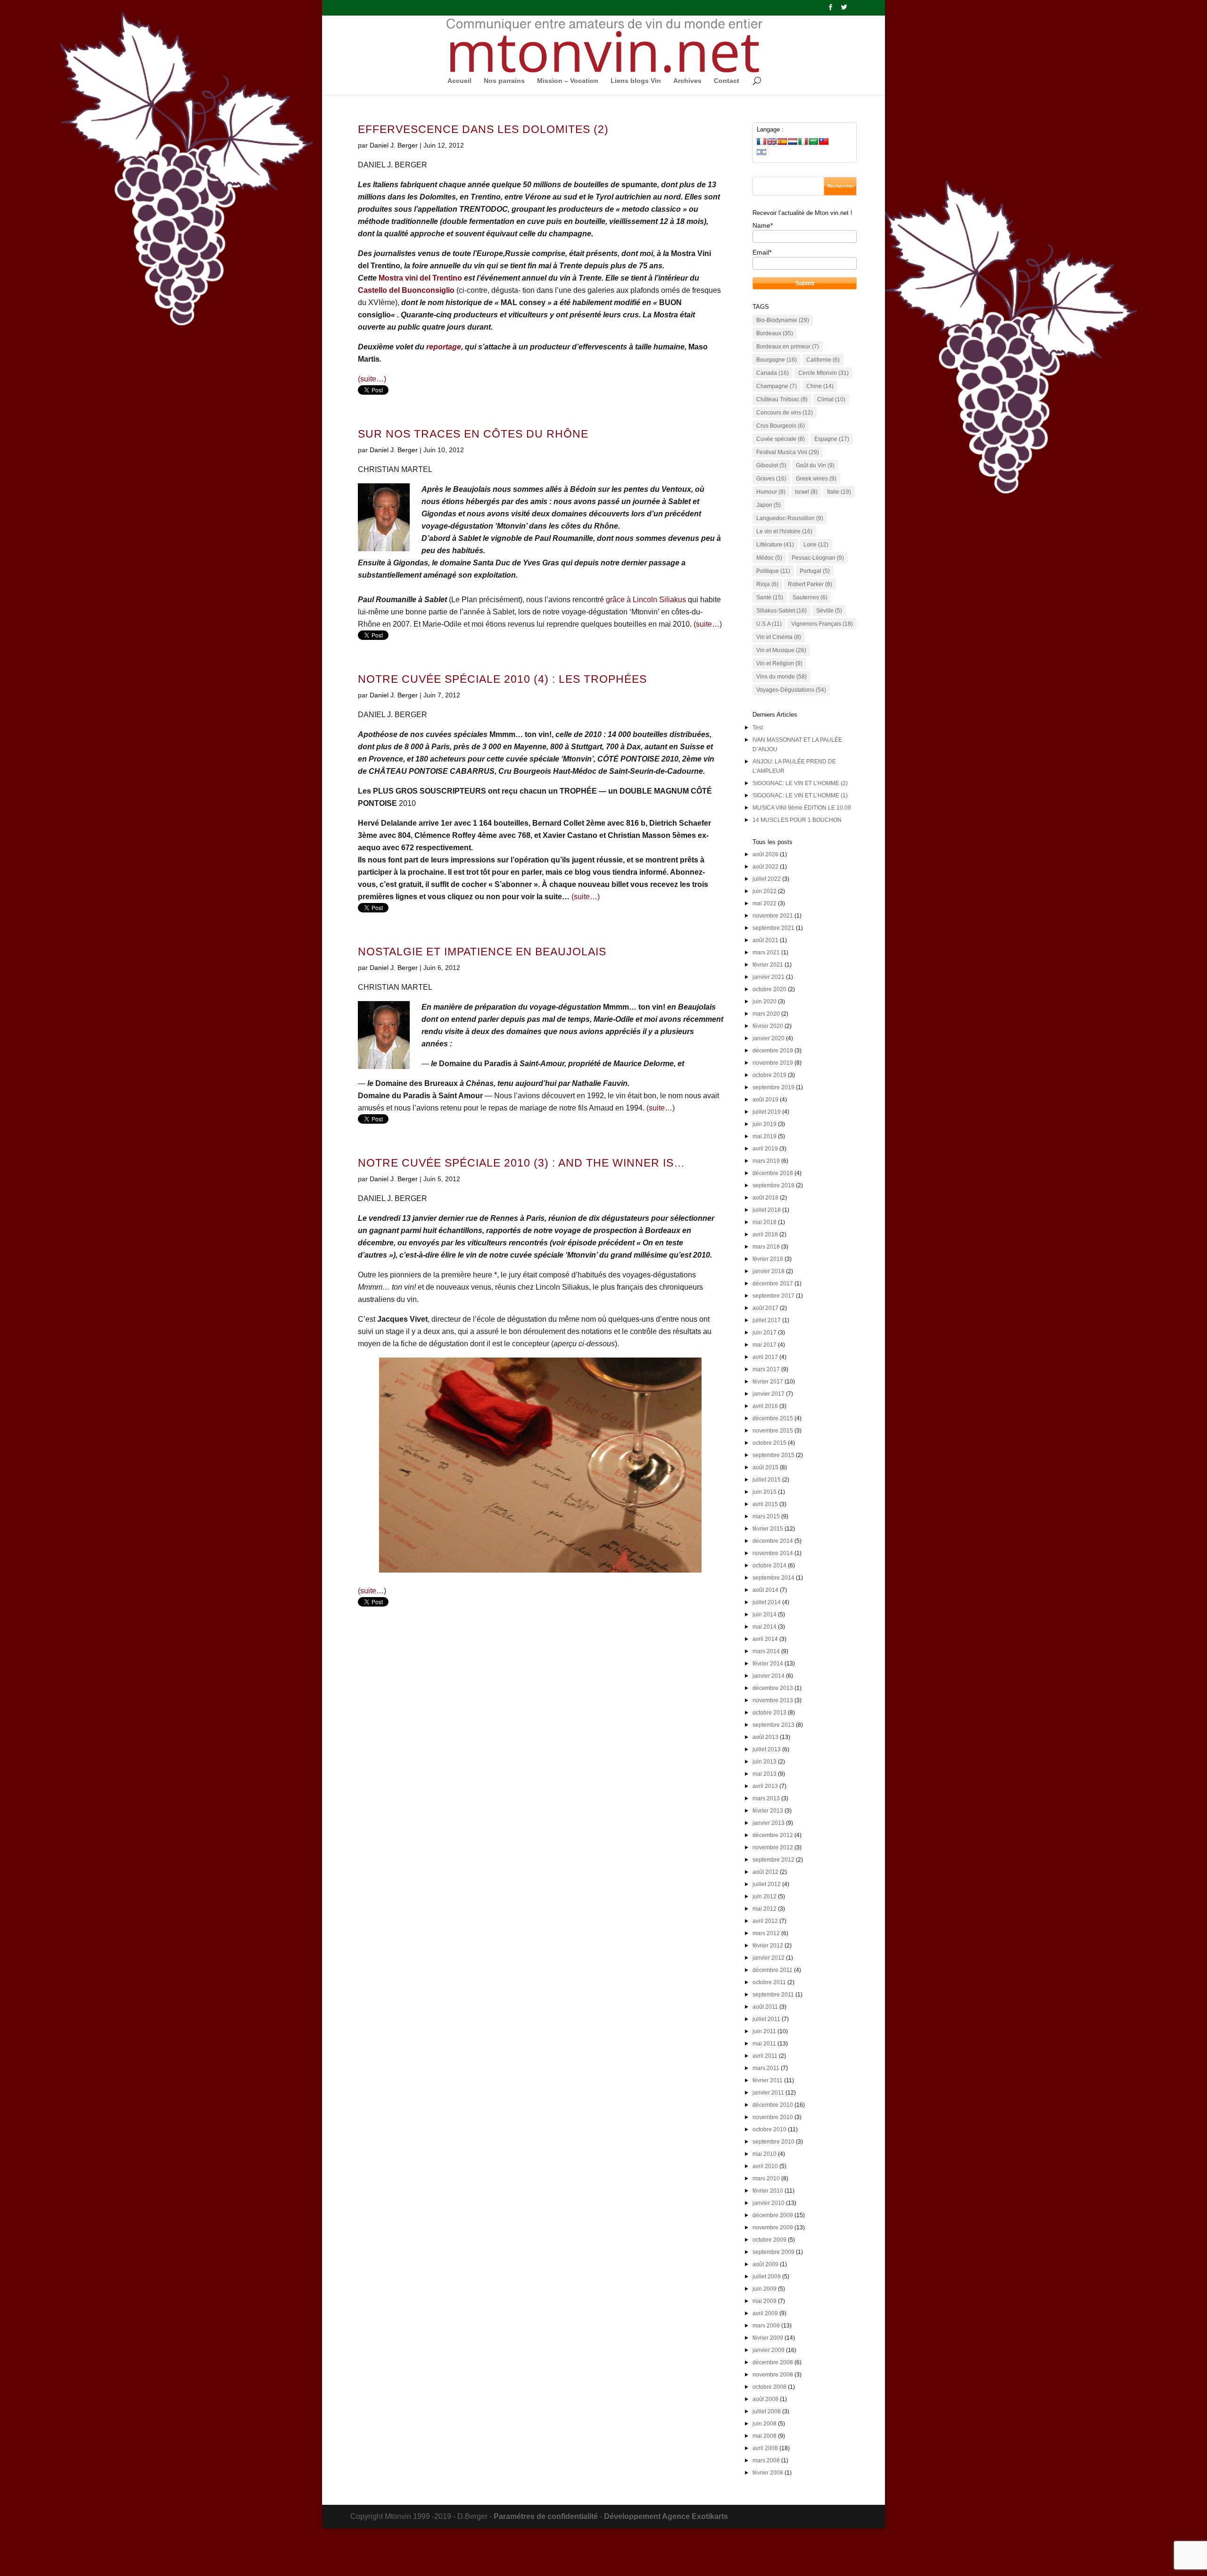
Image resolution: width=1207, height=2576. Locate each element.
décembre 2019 (773, 1051)
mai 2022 (765, 903)
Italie (839, 492)
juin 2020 (765, 1002)
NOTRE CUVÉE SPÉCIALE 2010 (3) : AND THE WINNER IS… (521, 1163)
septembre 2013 (773, 1725)
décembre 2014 (773, 1541)
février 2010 (768, 2191)
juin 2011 (764, 2031)
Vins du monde (781, 677)
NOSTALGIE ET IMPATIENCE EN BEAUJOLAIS (482, 952)
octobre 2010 (769, 2129)
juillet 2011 (766, 2019)
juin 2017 (765, 1333)
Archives (687, 81)
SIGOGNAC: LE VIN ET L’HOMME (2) (800, 783)
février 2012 (768, 1946)
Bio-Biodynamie (783, 320)
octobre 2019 (769, 1075)
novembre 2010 (773, 2117)
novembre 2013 (773, 1700)
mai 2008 (765, 2436)
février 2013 (768, 1811)
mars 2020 (766, 1014)
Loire (816, 545)
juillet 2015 (767, 1480)
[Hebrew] (761, 152)
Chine (820, 386)
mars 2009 (766, 2326)
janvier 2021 (769, 977)
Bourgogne (777, 360)
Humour (771, 492)
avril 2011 (765, 2056)
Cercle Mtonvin (823, 373)
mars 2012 (766, 1933)
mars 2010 (766, 2178)
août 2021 (765, 940)
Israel (806, 492)
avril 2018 (765, 1234)
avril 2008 (765, 2448)
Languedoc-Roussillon (790, 518)
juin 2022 (765, 891)
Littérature (775, 545)
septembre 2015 (773, 1455)
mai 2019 (765, 1136)
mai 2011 (764, 2044)
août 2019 (765, 1100)
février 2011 (768, 2080)
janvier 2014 (769, 1676)
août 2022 (765, 867)
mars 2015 (766, 1516)
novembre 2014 (773, 1553)
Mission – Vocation (568, 81)
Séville (829, 611)
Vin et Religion (779, 663)
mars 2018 (766, 1247)
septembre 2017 (773, 1296)
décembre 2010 (773, 2105)
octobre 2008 (769, 2387)
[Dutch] (793, 141)
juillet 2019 (767, 1112)
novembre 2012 (773, 1847)
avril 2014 (765, 1639)
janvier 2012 (769, 1958)
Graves (771, 479)
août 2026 (765, 854)
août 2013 (765, 1737)
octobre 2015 (769, 1443)
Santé (770, 597)
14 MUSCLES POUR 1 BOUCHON (797, 820)
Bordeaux (775, 333)
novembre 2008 (773, 2375)
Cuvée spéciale (781, 439)
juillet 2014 (767, 1602)
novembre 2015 (773, 1431)
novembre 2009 (773, 2228)
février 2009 (768, 2338)
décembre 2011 (773, 1970)
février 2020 (768, 1026)
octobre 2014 (769, 1565)
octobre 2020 (769, 989)
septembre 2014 (773, 1578)
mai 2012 (765, 1909)
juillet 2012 (767, 1884)
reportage (444, 347)
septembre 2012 (773, 1860)
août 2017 (765, 1308)
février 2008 (768, 2473)
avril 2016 (765, 1406)
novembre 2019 (773, 1063)
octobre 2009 (769, 2240)
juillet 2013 (767, 1749)
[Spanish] (782, 141)
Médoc (769, 558)
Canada (773, 373)
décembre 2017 (773, 1284)
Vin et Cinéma (779, 637)
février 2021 (768, 965)
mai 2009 (765, 2301)
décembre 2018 (773, 1173)
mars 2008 (766, 2460)
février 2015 (768, 1529)
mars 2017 (766, 1369)
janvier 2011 (768, 2093)
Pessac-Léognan (818, 558)
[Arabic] (813, 141)
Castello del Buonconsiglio (406, 290)
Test (758, 728)
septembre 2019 (773, 1087)
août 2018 (765, 1198)
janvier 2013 (769, 1823)
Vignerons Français (822, 624)
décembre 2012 (773, 1835)
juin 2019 (765, 1124)
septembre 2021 (773, 928)
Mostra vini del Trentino (420, 278)
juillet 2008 (767, 2411)
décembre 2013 (773, 1688)
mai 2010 (765, 2154)
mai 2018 (765, 1222)
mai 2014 (765, 1627)
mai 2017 (765, 1345)
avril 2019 (765, 1149)
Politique (773, 571)
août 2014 (765, 1590)
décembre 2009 (773, 2215)
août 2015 (765, 1467)
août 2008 (765, 2399)
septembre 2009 (773, 2252)
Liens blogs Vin (636, 81)
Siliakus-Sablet (781, 611)
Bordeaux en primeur (788, 347)
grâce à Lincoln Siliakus (646, 600)
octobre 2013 (769, 1713)
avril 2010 (765, 2166)
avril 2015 (765, 1504)
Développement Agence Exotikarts (666, 2516)
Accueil (459, 81)
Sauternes (810, 597)
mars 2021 (766, 953)
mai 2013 (765, 1774)
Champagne (777, 386)
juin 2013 (765, 1762)
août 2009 (765, 2264)
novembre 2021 (773, 916)
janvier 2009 (769, 2350)
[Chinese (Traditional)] (824, 141)
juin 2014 (765, 1615)
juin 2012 (765, 1897)
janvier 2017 (769, 1394)
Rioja (767, 584)
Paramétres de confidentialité (546, 2516)
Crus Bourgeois (781, 426)
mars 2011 (766, 2068)
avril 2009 (765, 2313)
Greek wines (816, 479)
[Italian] (803, 141)
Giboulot (771, 465)
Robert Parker (810, 584)
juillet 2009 (767, 2277)
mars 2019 (766, 1161)
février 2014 (768, 1664)
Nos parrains (504, 81)
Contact (727, 81)
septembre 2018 (773, 1185)
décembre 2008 (773, 2362)
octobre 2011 (769, 1982)
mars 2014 (766, 1651)
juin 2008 (765, 2424)
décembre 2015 (773, 1418)
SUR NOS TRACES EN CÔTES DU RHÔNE (473, 434)
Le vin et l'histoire (784, 531)
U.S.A (769, 624)
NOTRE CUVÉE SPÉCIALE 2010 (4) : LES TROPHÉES (502, 679)
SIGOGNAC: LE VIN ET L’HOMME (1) (800, 795)
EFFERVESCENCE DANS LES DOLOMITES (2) (483, 129)
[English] (772, 141)
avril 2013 (765, 1786)
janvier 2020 (769, 1038)
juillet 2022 (767, 879)
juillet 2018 (767, 1210)
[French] (761, 141)
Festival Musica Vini (788, 452)
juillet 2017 (767, 1320)
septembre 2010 (773, 2142)
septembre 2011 (773, 1995)
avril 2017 (765, 1357)
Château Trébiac (782, 399)
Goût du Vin (815, 465)
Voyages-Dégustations (791, 690)
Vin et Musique (781, 650)
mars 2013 (766, 1798)
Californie (823, 360)
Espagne (832, 439)
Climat (831, 399)
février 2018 (768, 1259)
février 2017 (768, 1382)
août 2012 (765, 1872)
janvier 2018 (769, 1271)
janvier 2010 (769, 2203)
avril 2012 (765, 1921)
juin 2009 (765, 2289)
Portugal (815, 571)
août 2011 (765, 2007)
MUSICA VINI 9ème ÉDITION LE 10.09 (802, 808)
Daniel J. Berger (394, 145)
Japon (769, 505)
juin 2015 (765, 1492)
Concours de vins (785, 413)
